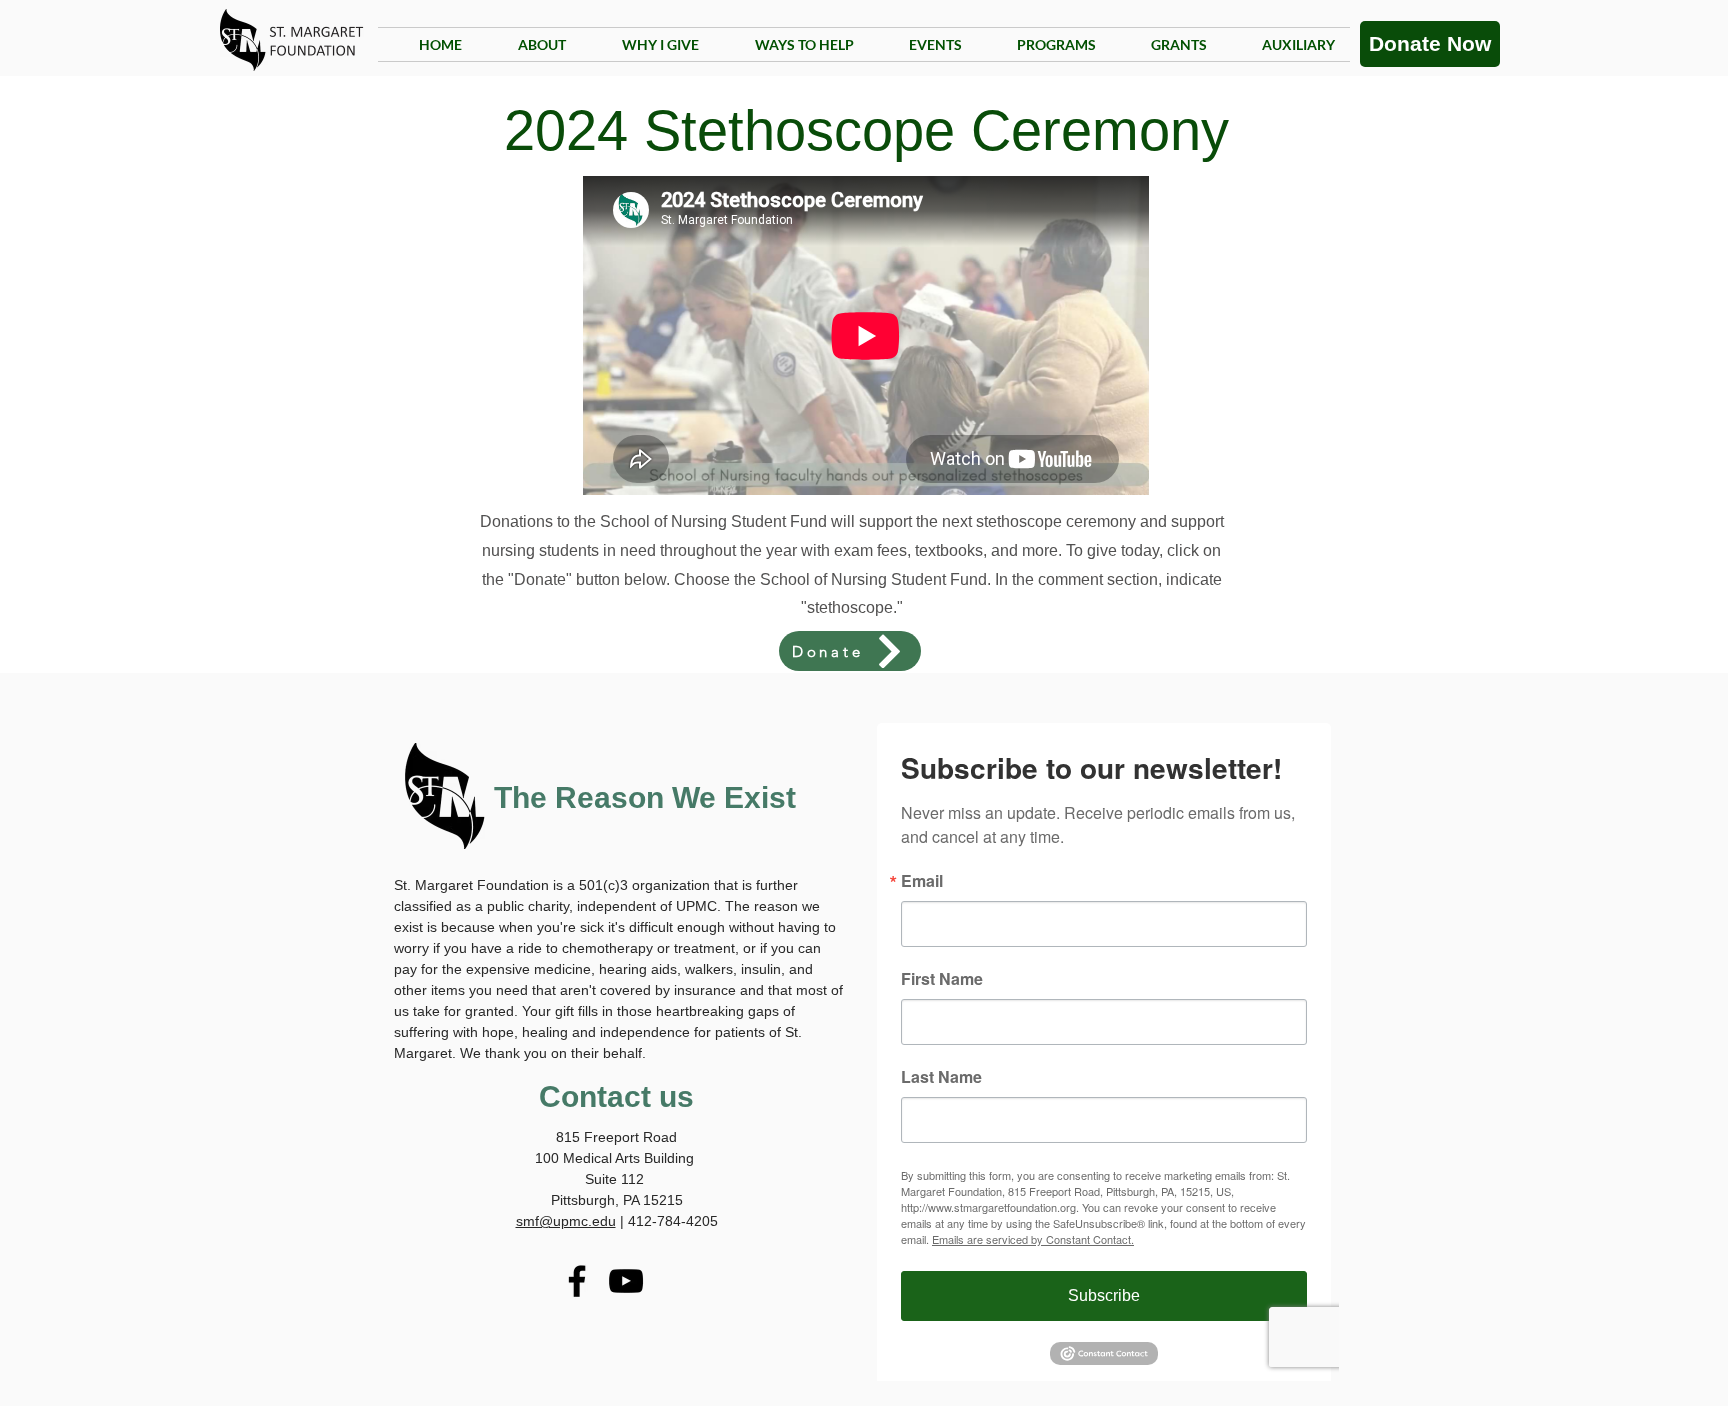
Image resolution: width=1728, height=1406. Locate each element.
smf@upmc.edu (566, 1221)
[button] (1044, 44)
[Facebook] (577, 1281)
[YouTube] (626, 1281)
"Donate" (540, 579)
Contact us (616, 1096)
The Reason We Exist (645, 797)
